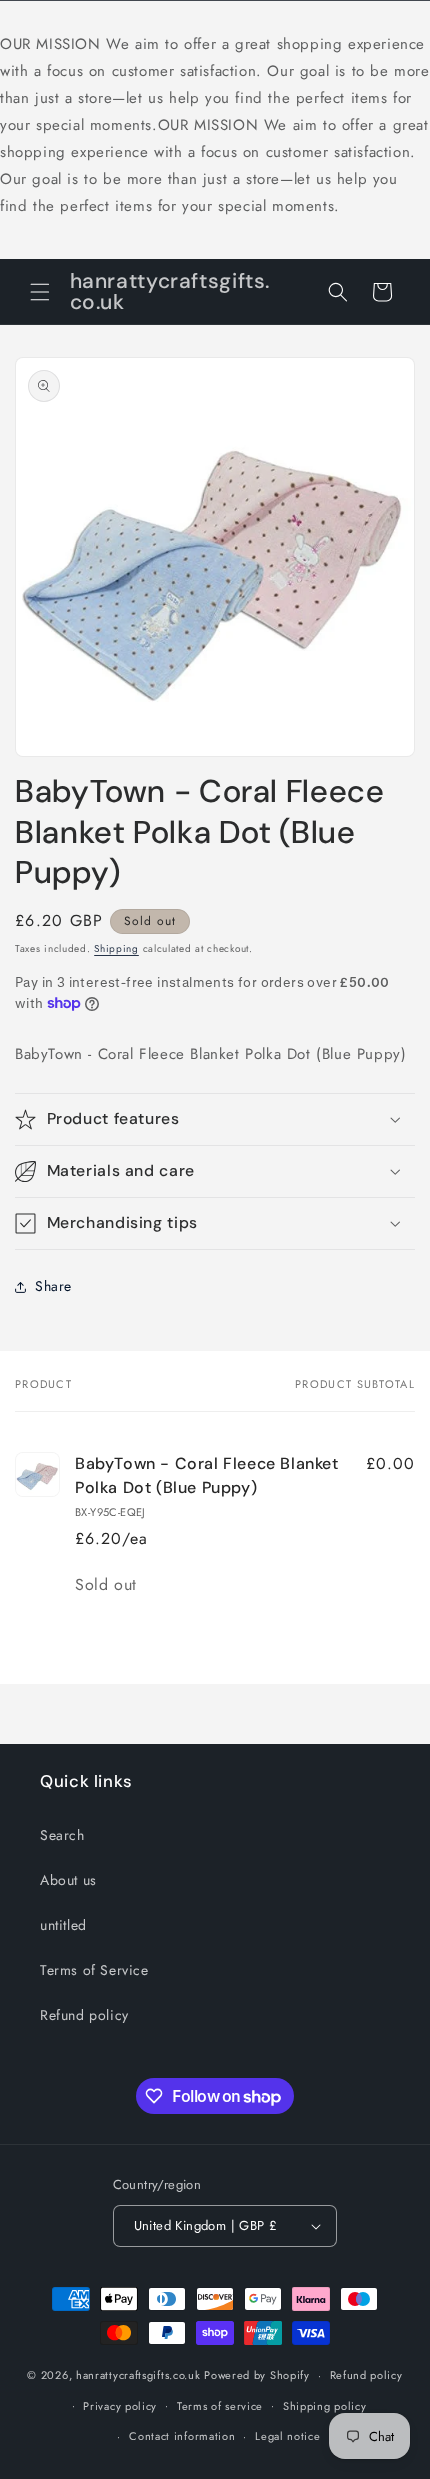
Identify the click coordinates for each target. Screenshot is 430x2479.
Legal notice (287, 2436)
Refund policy (84, 2015)
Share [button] (53, 1286)
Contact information (182, 2436)
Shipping (116, 948)
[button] (40, 292)
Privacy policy (120, 2406)
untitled (63, 1925)
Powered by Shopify (257, 2375)
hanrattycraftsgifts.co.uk (138, 2375)
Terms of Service (94, 1970)
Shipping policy (325, 2406)
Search (62, 1835)
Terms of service (220, 2406)
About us (68, 1880)
